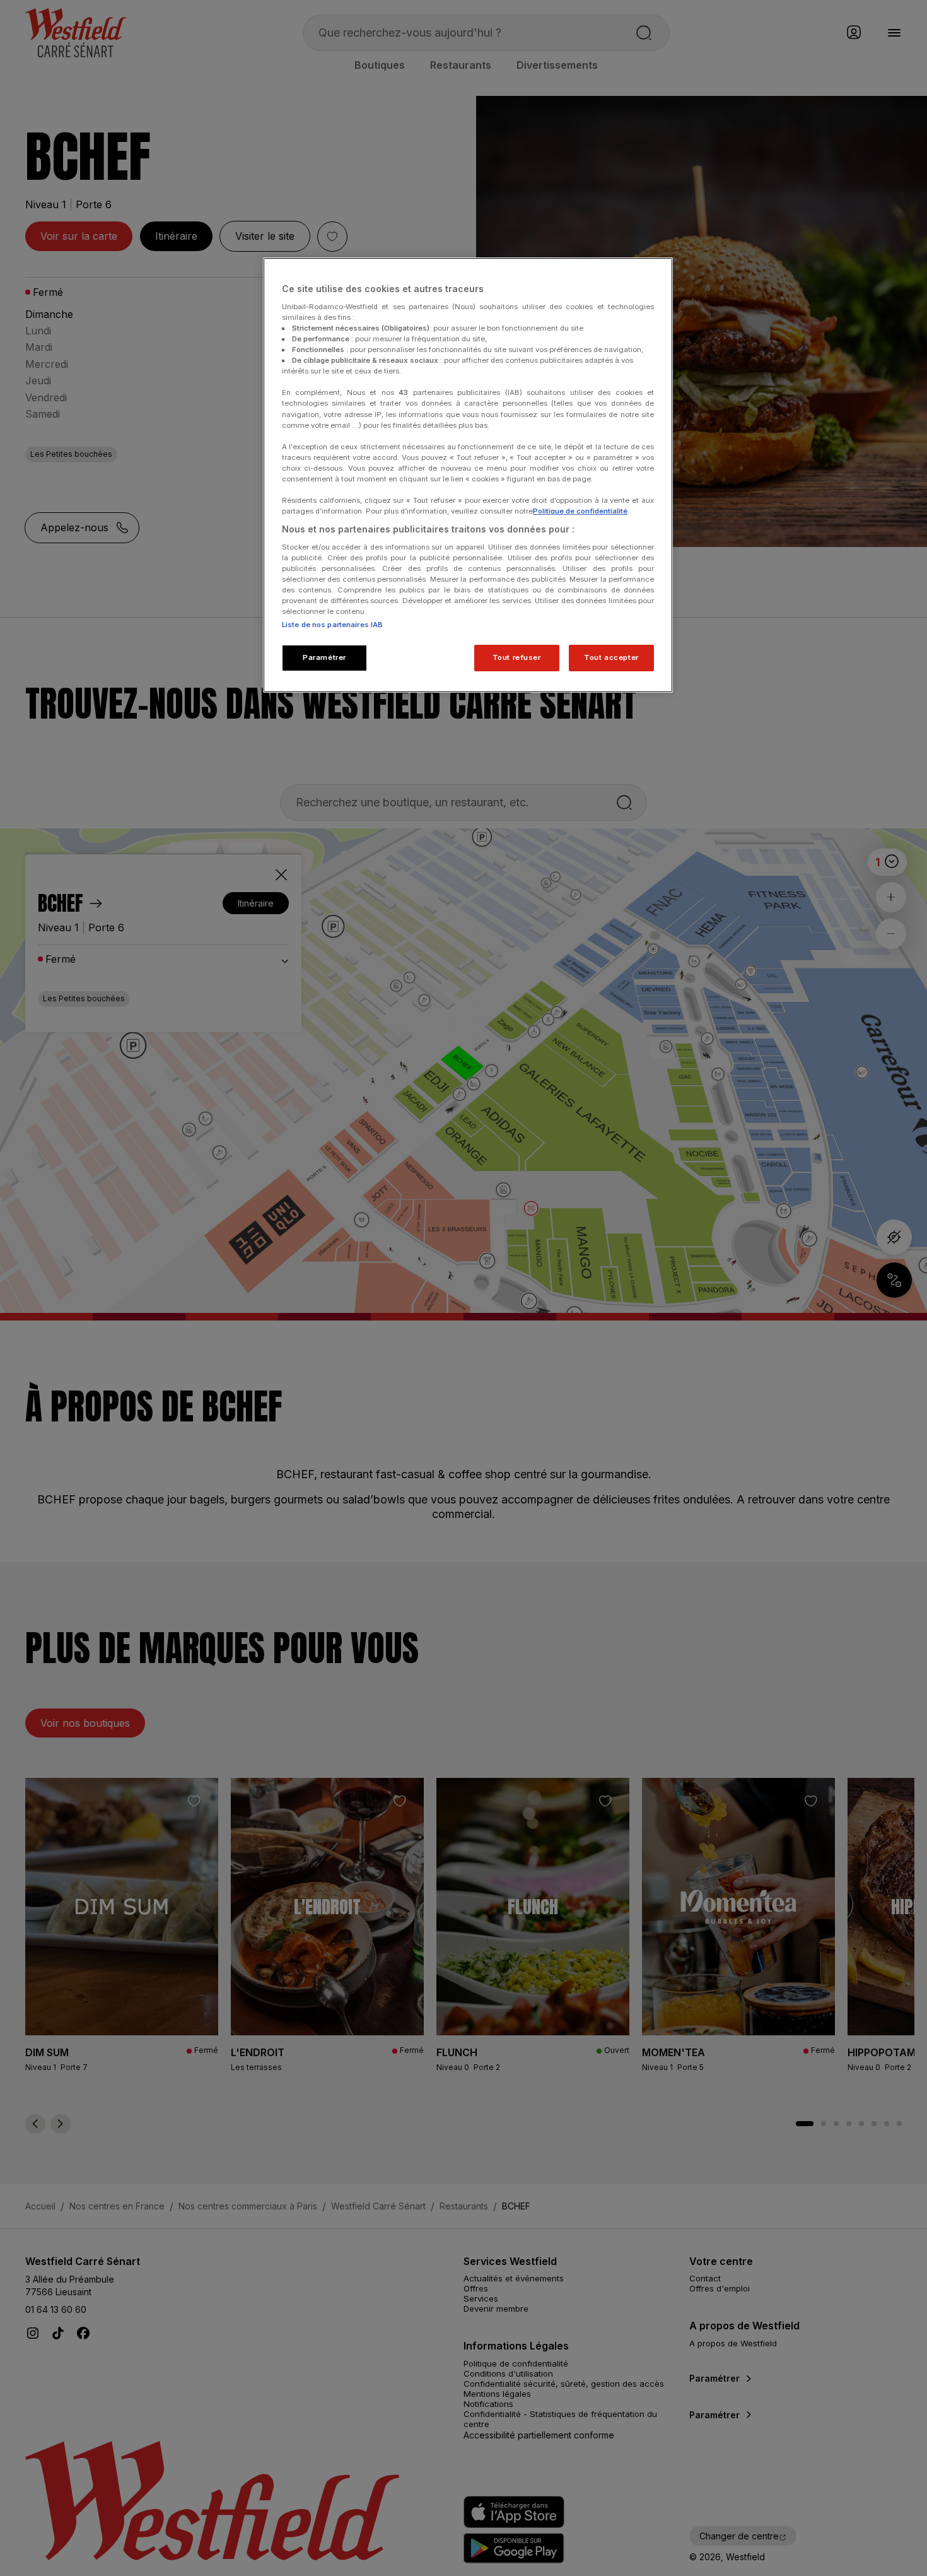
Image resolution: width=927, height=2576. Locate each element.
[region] (468, 475)
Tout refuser (517, 657)
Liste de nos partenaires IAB (332, 625)
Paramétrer (324, 657)
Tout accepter (611, 657)
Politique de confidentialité (580, 511)
